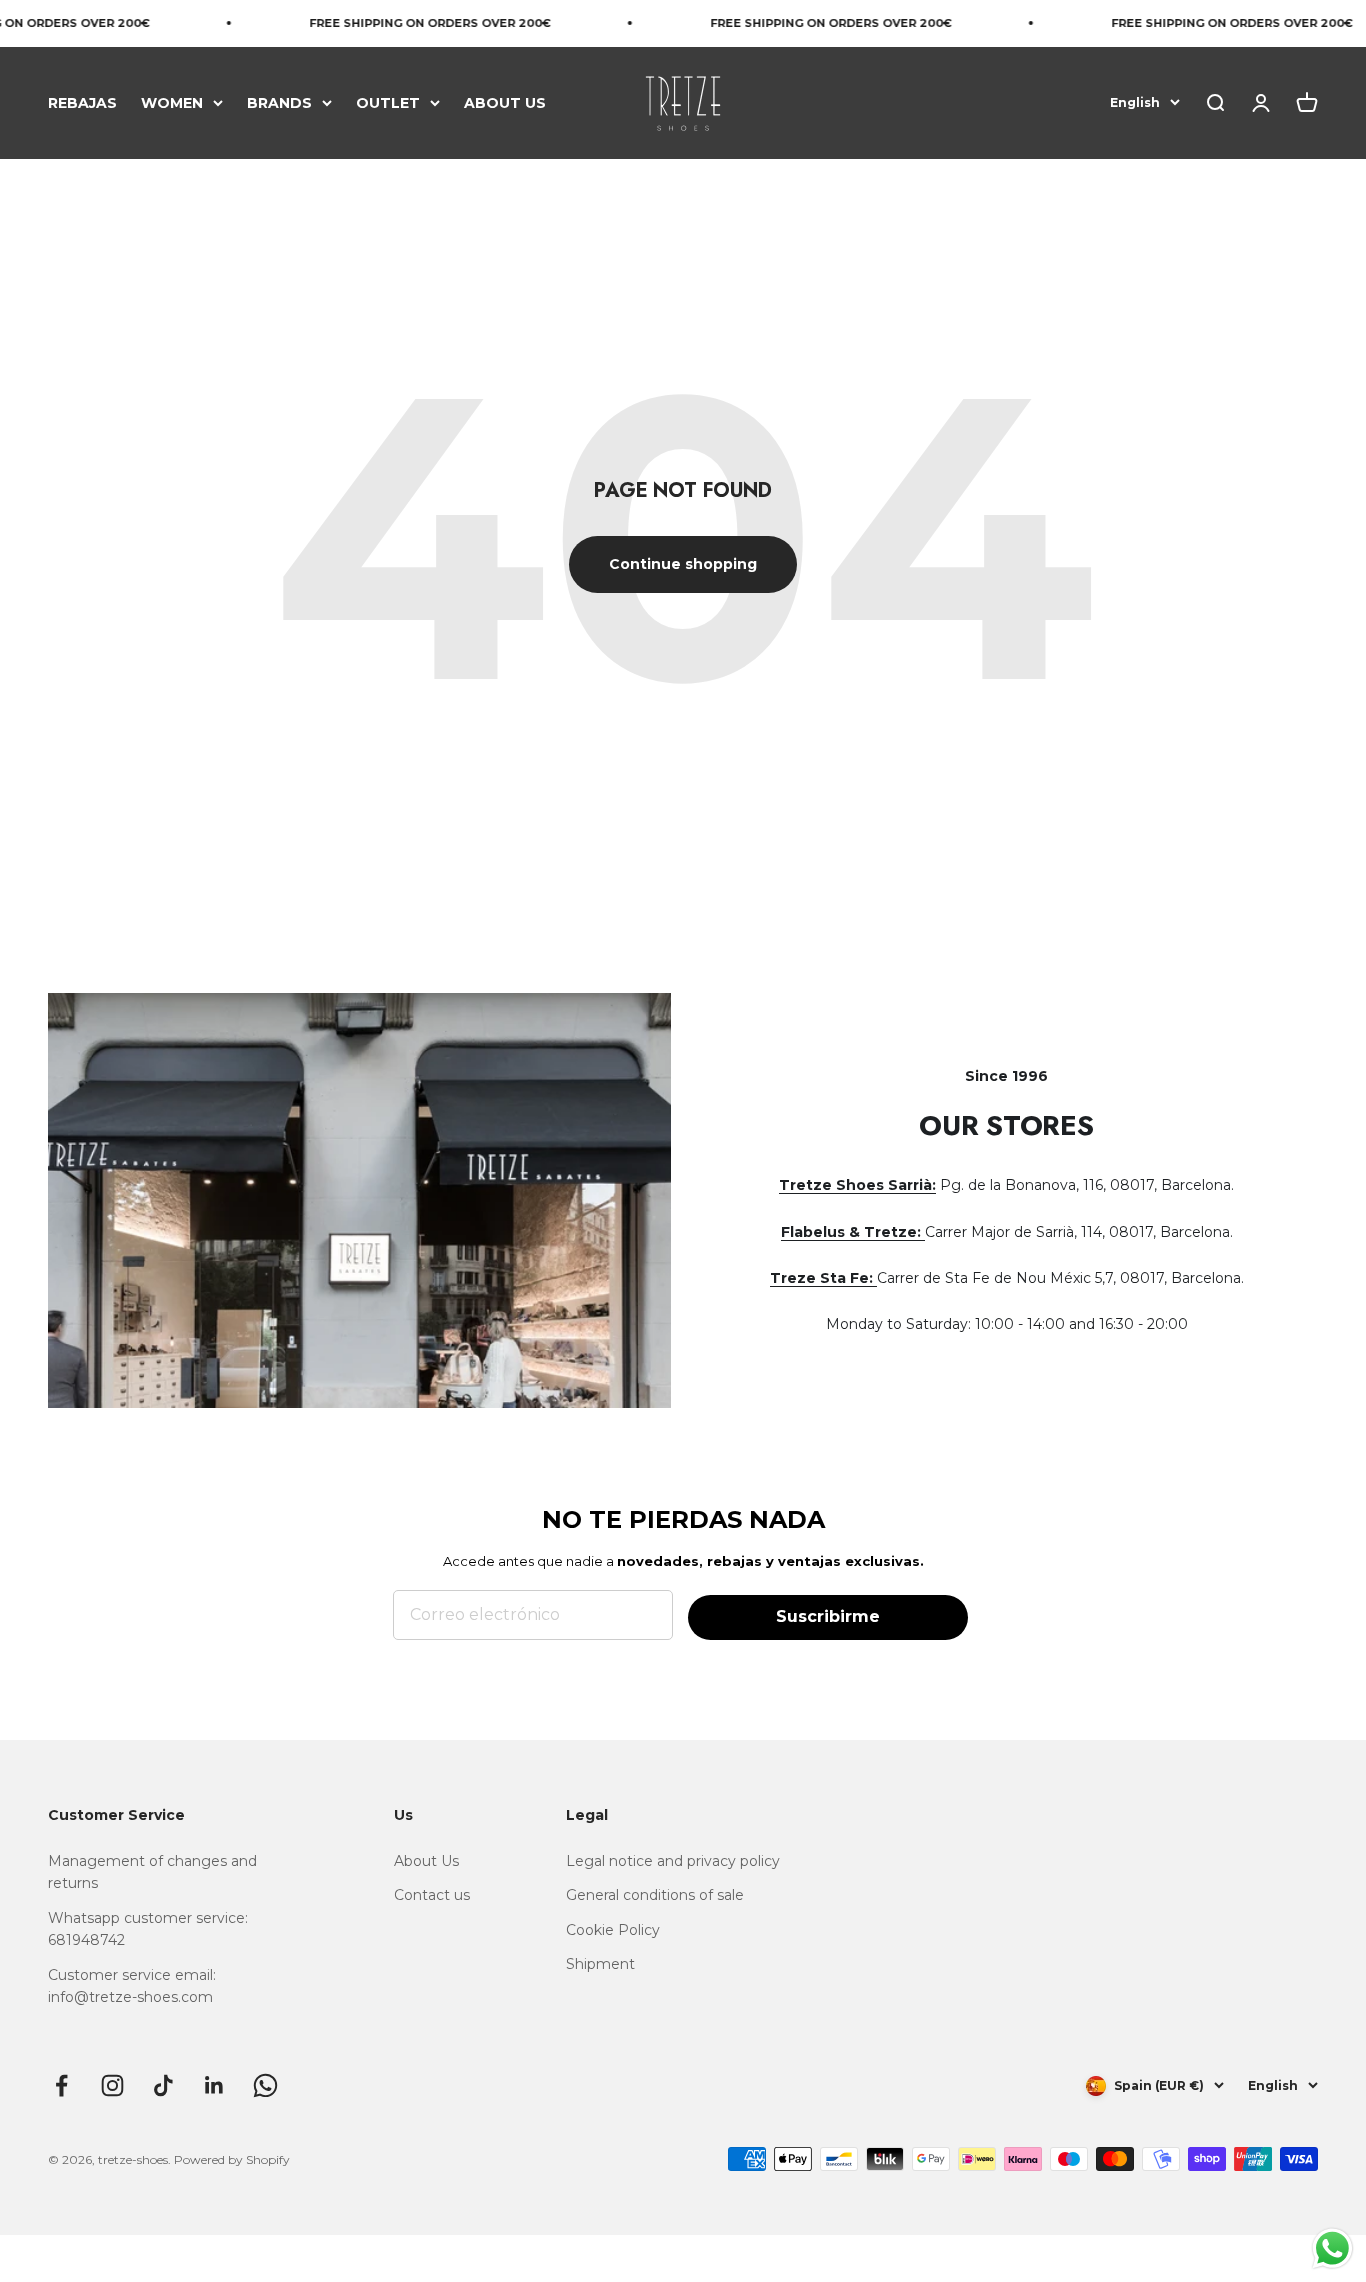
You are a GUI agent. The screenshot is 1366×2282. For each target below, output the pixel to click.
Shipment (600, 1964)
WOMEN (172, 102)
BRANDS (279, 102)
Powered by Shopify (232, 2159)
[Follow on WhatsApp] (265, 2085)
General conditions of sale (655, 1895)
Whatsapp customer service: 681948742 (148, 1929)
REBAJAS (82, 102)
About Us (426, 1861)
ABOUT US (505, 102)
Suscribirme (828, 1616)
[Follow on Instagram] (112, 2085)
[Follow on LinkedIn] (214, 2085)
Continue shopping (683, 564)
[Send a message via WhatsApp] (1332, 2248)
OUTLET (388, 102)
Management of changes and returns (152, 1872)
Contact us (432, 1895)
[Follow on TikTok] (163, 2085)
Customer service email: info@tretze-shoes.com (132, 1986)
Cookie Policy (613, 1930)
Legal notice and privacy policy (673, 1861)
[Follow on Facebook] (61, 2085)
